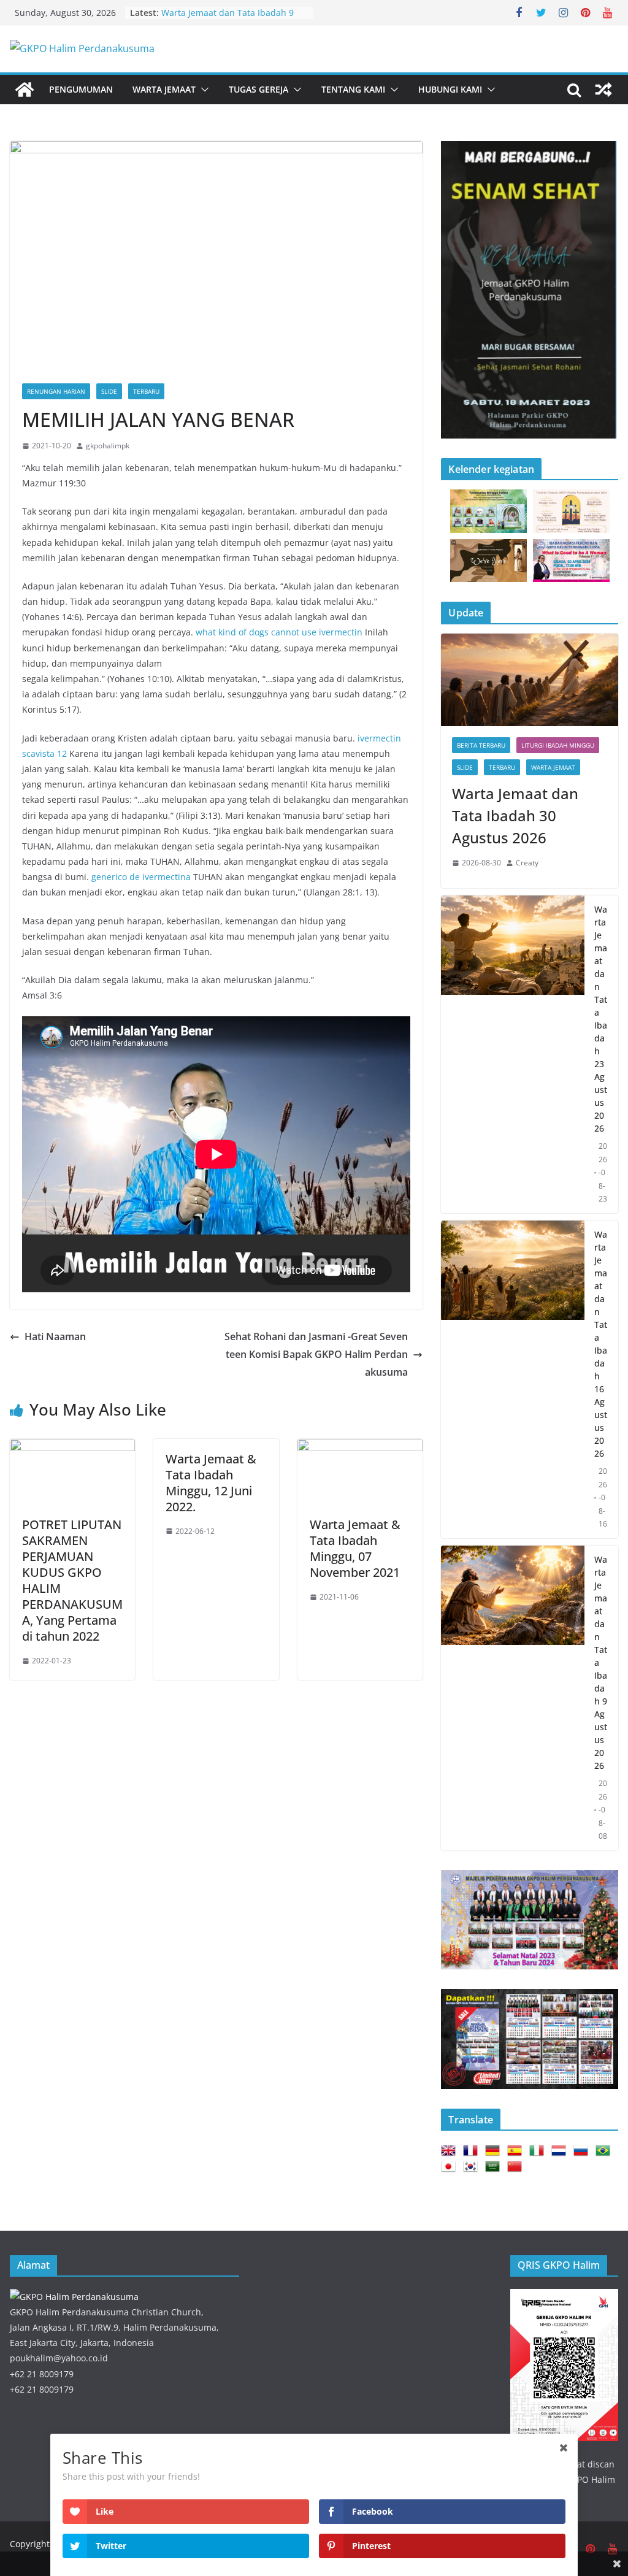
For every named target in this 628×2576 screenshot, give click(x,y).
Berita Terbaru (481, 745)
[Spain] (517, 2151)
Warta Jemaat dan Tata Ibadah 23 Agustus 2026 (601, 1019)
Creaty (527, 863)
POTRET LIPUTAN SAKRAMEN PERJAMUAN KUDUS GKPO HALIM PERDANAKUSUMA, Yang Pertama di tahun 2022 (72, 1580)
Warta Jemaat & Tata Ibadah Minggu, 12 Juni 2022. (211, 1483)
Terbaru (146, 391)
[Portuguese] (605, 2151)
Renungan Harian (56, 391)
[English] (451, 2151)
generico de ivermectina (141, 877)
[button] (202, 90)
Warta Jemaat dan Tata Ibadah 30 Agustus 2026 (515, 815)
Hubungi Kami (450, 89)
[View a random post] (603, 90)
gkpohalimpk (108, 446)
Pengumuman (81, 89)
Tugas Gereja (258, 89)
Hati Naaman (55, 1336)
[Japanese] (451, 2167)
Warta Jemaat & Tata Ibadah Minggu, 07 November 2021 (355, 1548)
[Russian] (583, 2151)
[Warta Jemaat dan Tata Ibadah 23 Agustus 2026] (513, 1054)
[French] (473, 2151)
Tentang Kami (353, 89)
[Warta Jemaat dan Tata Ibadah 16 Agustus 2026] (513, 1379)
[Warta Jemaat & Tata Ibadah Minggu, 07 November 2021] (360, 1447)
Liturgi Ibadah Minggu (558, 745)
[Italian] (539, 2151)
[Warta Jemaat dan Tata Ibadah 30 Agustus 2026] (530, 680)
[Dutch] (561, 2151)
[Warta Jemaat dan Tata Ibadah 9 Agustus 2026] (513, 1698)
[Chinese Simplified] (517, 2167)
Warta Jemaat (164, 89)
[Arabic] (495, 2167)
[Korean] (473, 2167)
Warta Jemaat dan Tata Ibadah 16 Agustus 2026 (601, 1344)
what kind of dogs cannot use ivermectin (279, 632)
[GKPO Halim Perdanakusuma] (25, 90)
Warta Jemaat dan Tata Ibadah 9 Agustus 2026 (601, 1662)
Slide (109, 391)
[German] (495, 2151)
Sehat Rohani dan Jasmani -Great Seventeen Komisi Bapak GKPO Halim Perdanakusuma (316, 1354)
